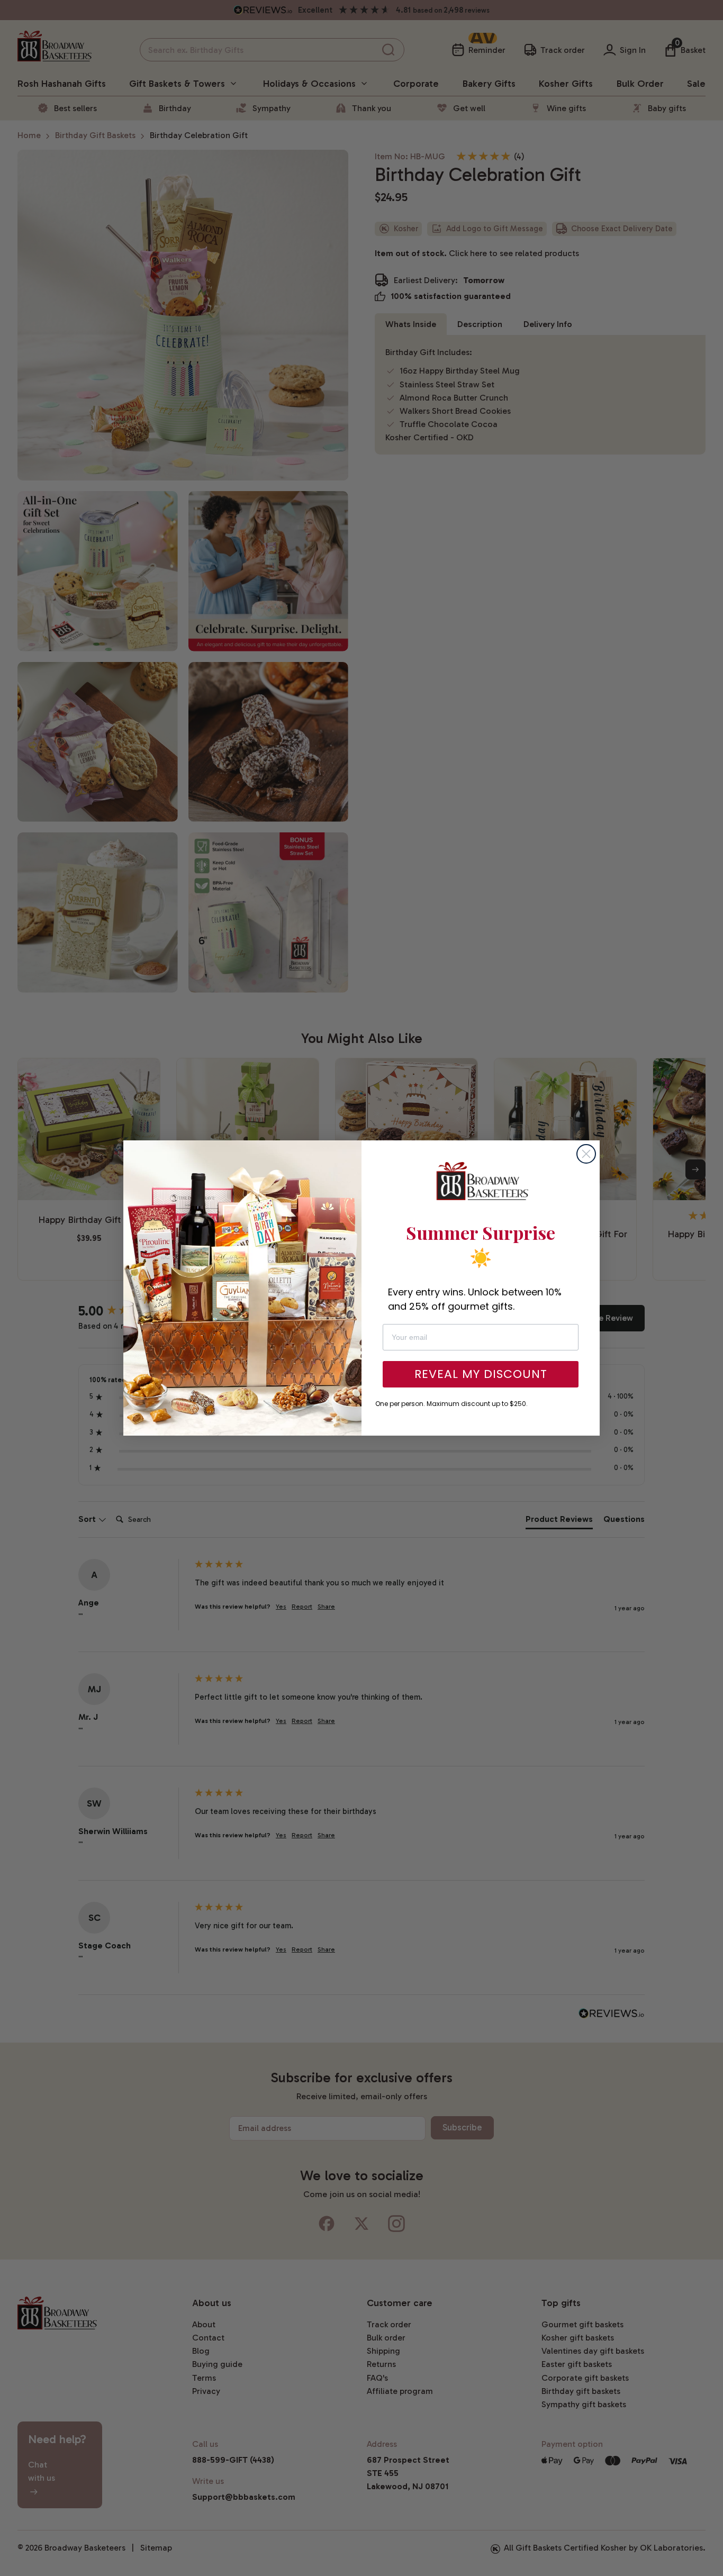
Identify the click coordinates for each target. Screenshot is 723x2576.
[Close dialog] (586, 1154)
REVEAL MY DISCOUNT (481, 1374)
